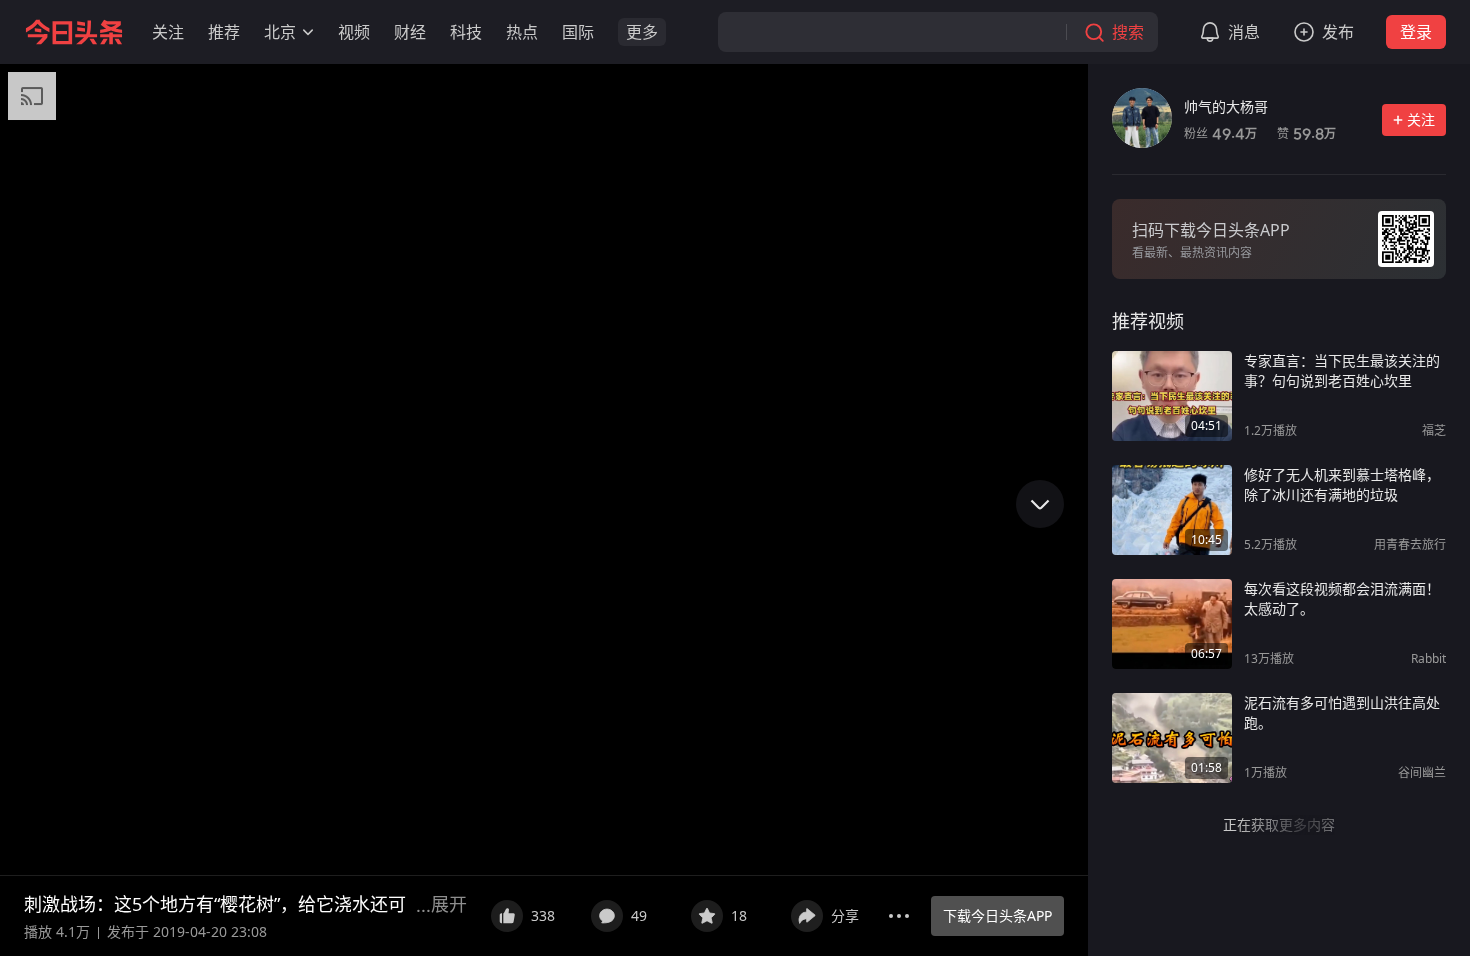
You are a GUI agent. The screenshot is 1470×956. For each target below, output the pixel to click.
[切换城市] (308, 32)
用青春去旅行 (1410, 544)
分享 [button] (845, 915)
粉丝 (1220, 133)
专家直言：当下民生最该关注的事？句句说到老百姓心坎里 (1342, 370)
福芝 (1434, 430)
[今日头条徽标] (74, 32)
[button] (168, 32)
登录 (1416, 32)
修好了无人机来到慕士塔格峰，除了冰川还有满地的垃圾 (1342, 484)
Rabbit (1428, 658)
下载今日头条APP (997, 915)
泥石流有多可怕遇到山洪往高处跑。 (1342, 712)
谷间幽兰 (1422, 772)
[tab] (1148, 321)
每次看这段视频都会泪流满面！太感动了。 (1342, 598)
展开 (449, 904)
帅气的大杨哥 (1226, 106)
